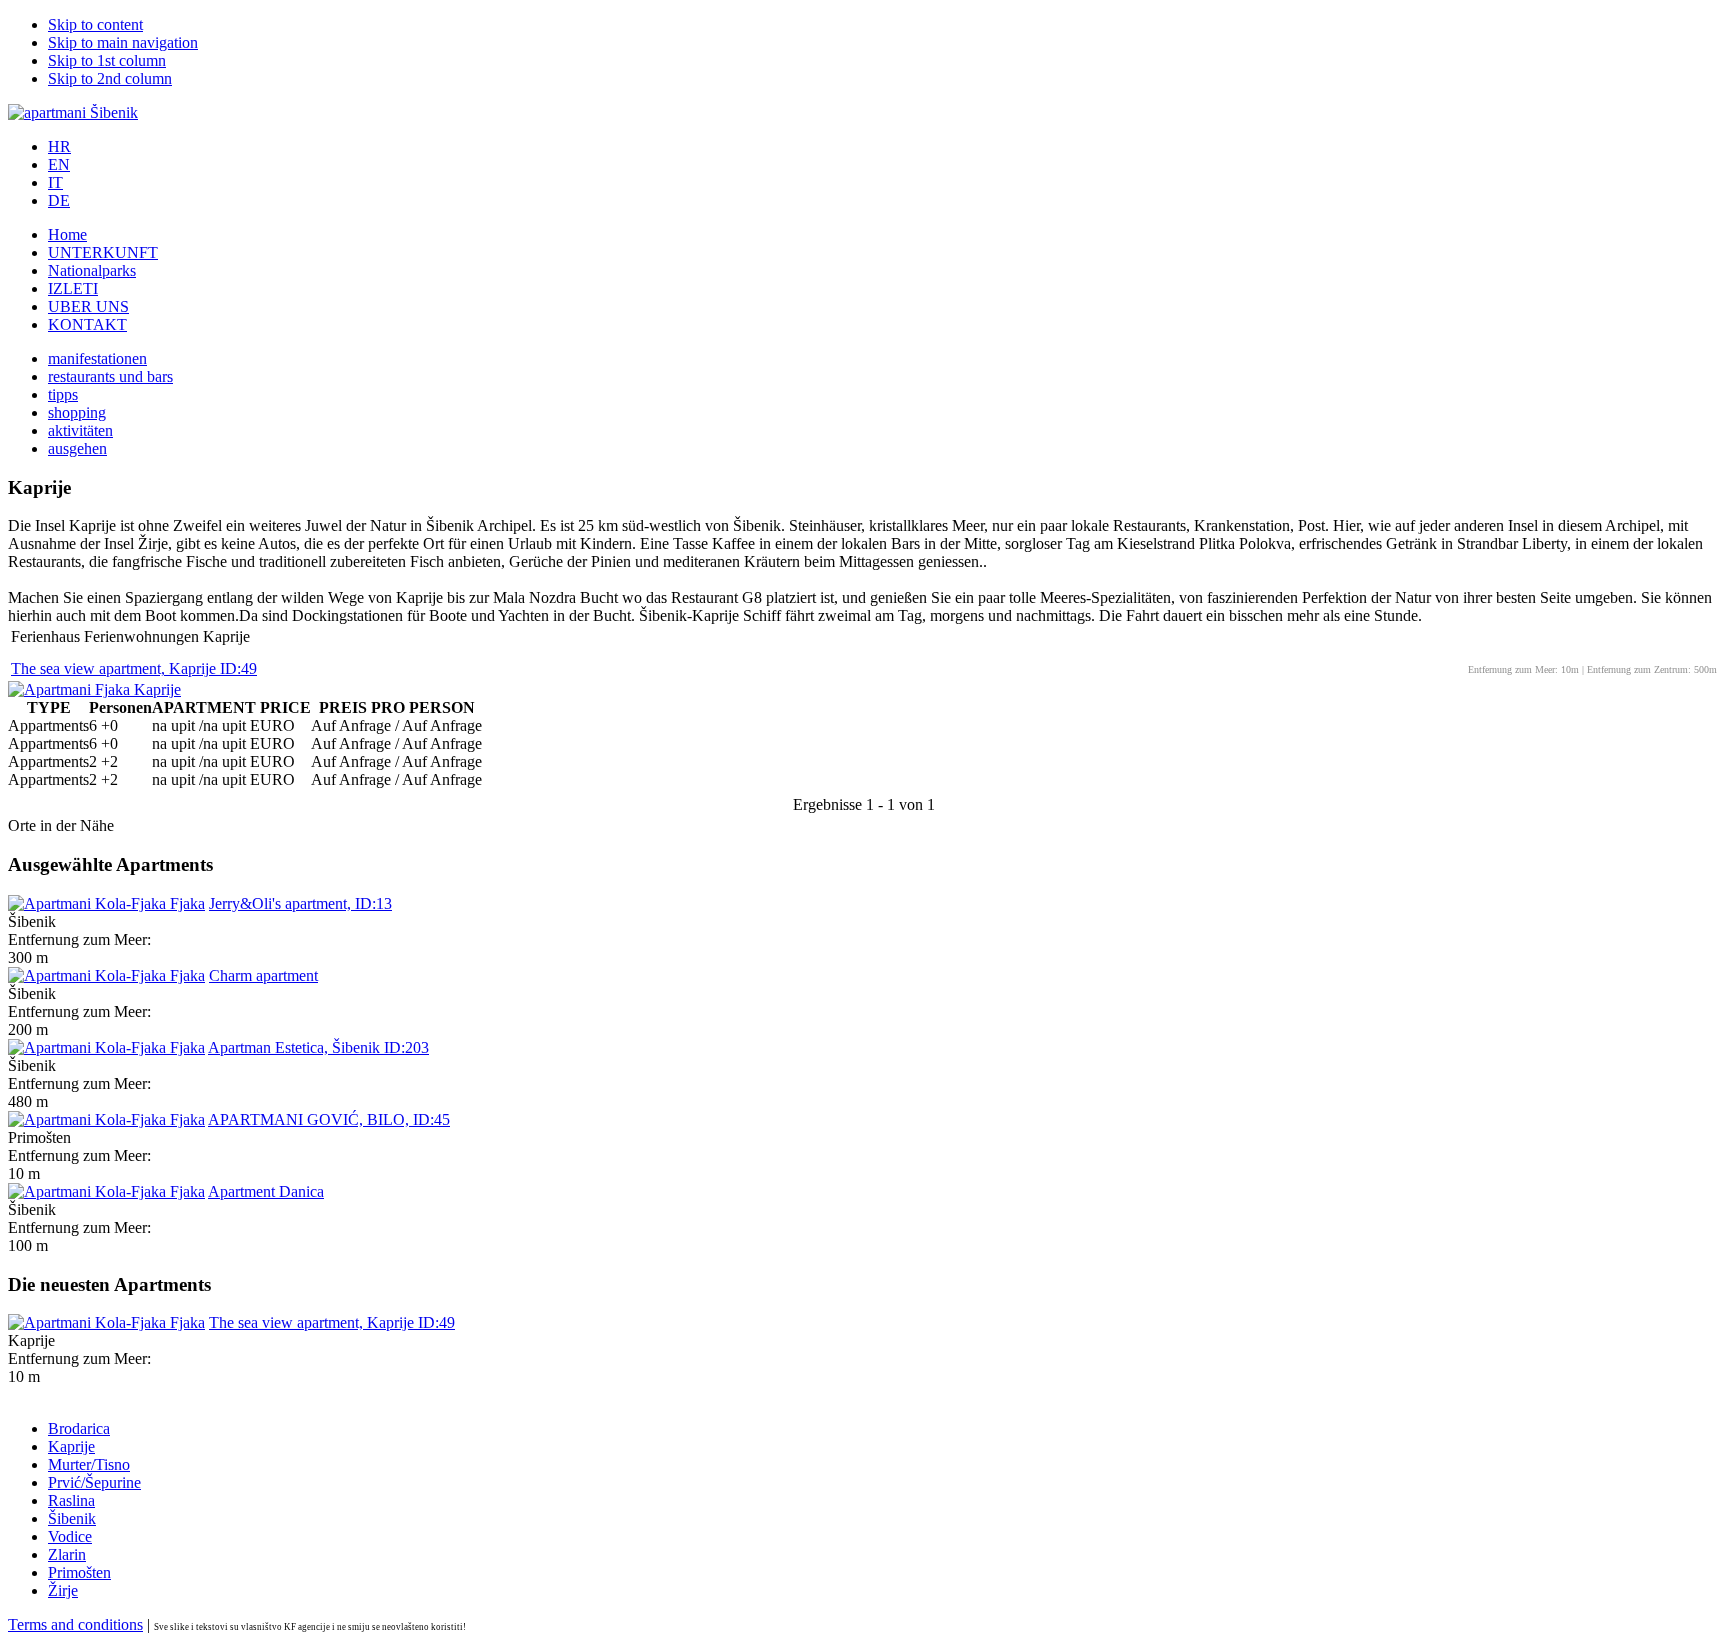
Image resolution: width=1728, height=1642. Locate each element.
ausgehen (77, 448)
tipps (63, 394)
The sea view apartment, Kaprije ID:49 (134, 668)
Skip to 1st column (107, 60)
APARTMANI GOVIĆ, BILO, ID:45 (329, 1119)
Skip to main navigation (123, 42)
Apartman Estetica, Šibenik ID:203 (318, 1047)
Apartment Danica (266, 1191)
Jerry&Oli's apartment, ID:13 (300, 903)
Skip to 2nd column (110, 78)
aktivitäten (80, 430)
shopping (77, 412)
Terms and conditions (75, 1624)
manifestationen (97, 358)
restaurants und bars (110, 376)
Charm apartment (263, 975)
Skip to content (95, 24)
